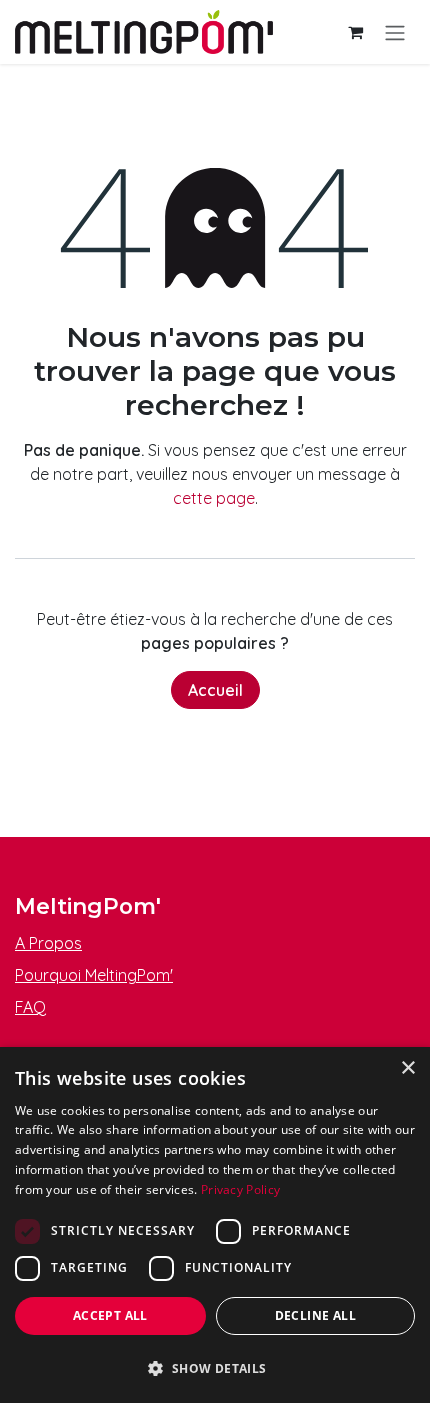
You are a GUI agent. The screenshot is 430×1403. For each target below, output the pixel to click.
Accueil (215, 690)
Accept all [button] (110, 1315)
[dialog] (215, 1225)
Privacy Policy (240, 1189)
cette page (214, 498)
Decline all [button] (315, 1315)
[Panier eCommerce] (355, 32)
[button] (215, 1368)
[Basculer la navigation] (395, 32)
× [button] (407, 1068)
